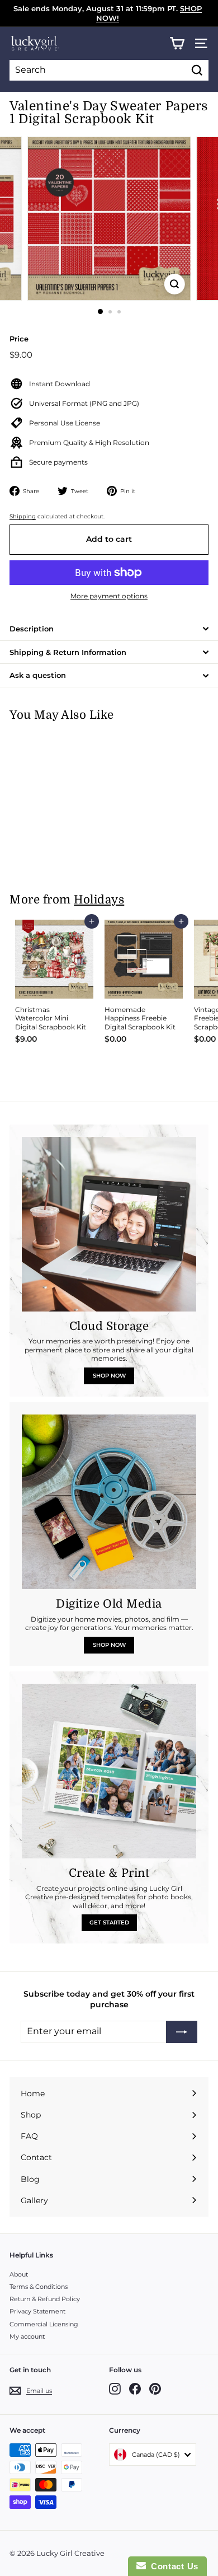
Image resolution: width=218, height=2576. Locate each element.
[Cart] (177, 43)
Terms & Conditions (39, 2287)
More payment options (109, 596)
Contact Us (172, 2566)
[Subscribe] (182, 2032)
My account (27, 2336)
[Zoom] (174, 284)
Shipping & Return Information (68, 652)
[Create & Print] (109, 1771)
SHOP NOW (109, 1376)
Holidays (99, 900)
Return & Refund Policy (45, 2299)
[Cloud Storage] (109, 1224)
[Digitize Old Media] (109, 1502)
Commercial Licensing (44, 2324)
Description (32, 629)
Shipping (23, 516)
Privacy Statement (37, 2311)
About (19, 2274)
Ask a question (38, 675)
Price (19, 339)
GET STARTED (109, 1922)
